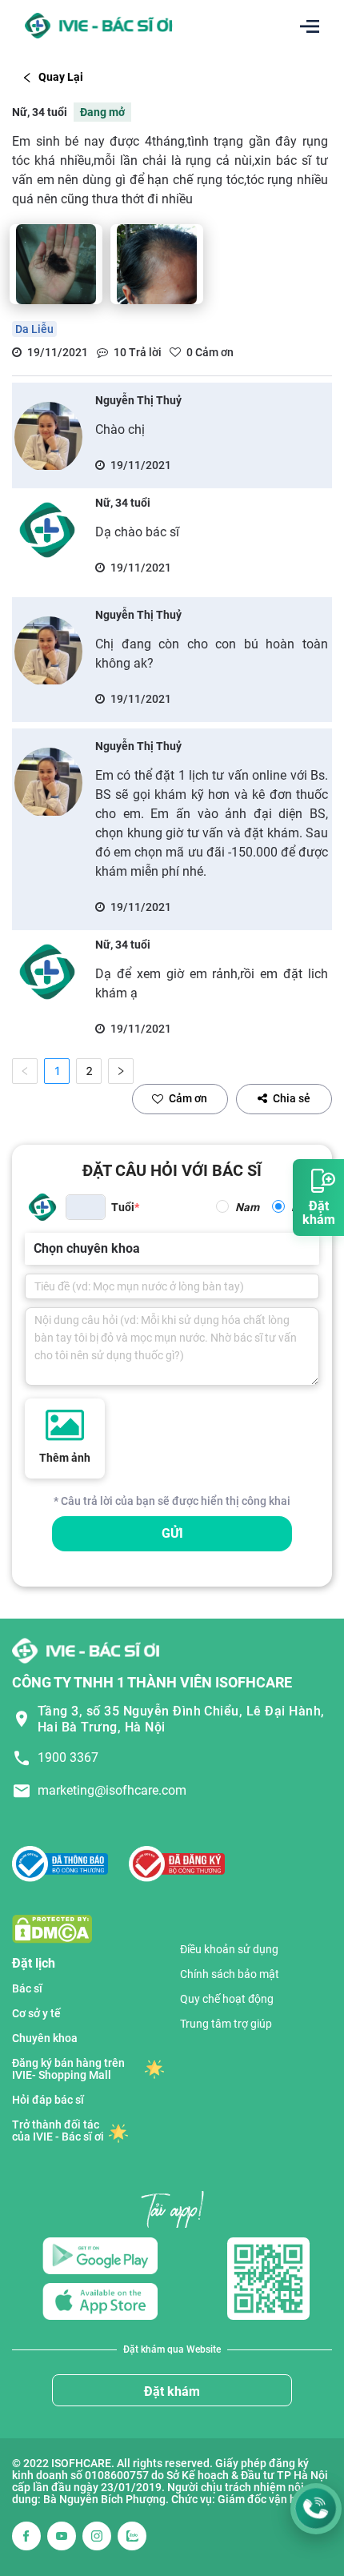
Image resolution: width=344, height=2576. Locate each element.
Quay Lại (61, 77)
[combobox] (35, 1249)
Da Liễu (34, 329)
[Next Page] (121, 1071)
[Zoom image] (56, 264)
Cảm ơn (188, 1098)
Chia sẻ (292, 1098)
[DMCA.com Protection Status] (52, 1928)
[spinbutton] (86, 1207)
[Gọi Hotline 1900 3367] (316, 2509)
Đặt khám (172, 2391)
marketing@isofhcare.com (112, 1790)
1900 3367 (68, 1757)
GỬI (172, 1533)
